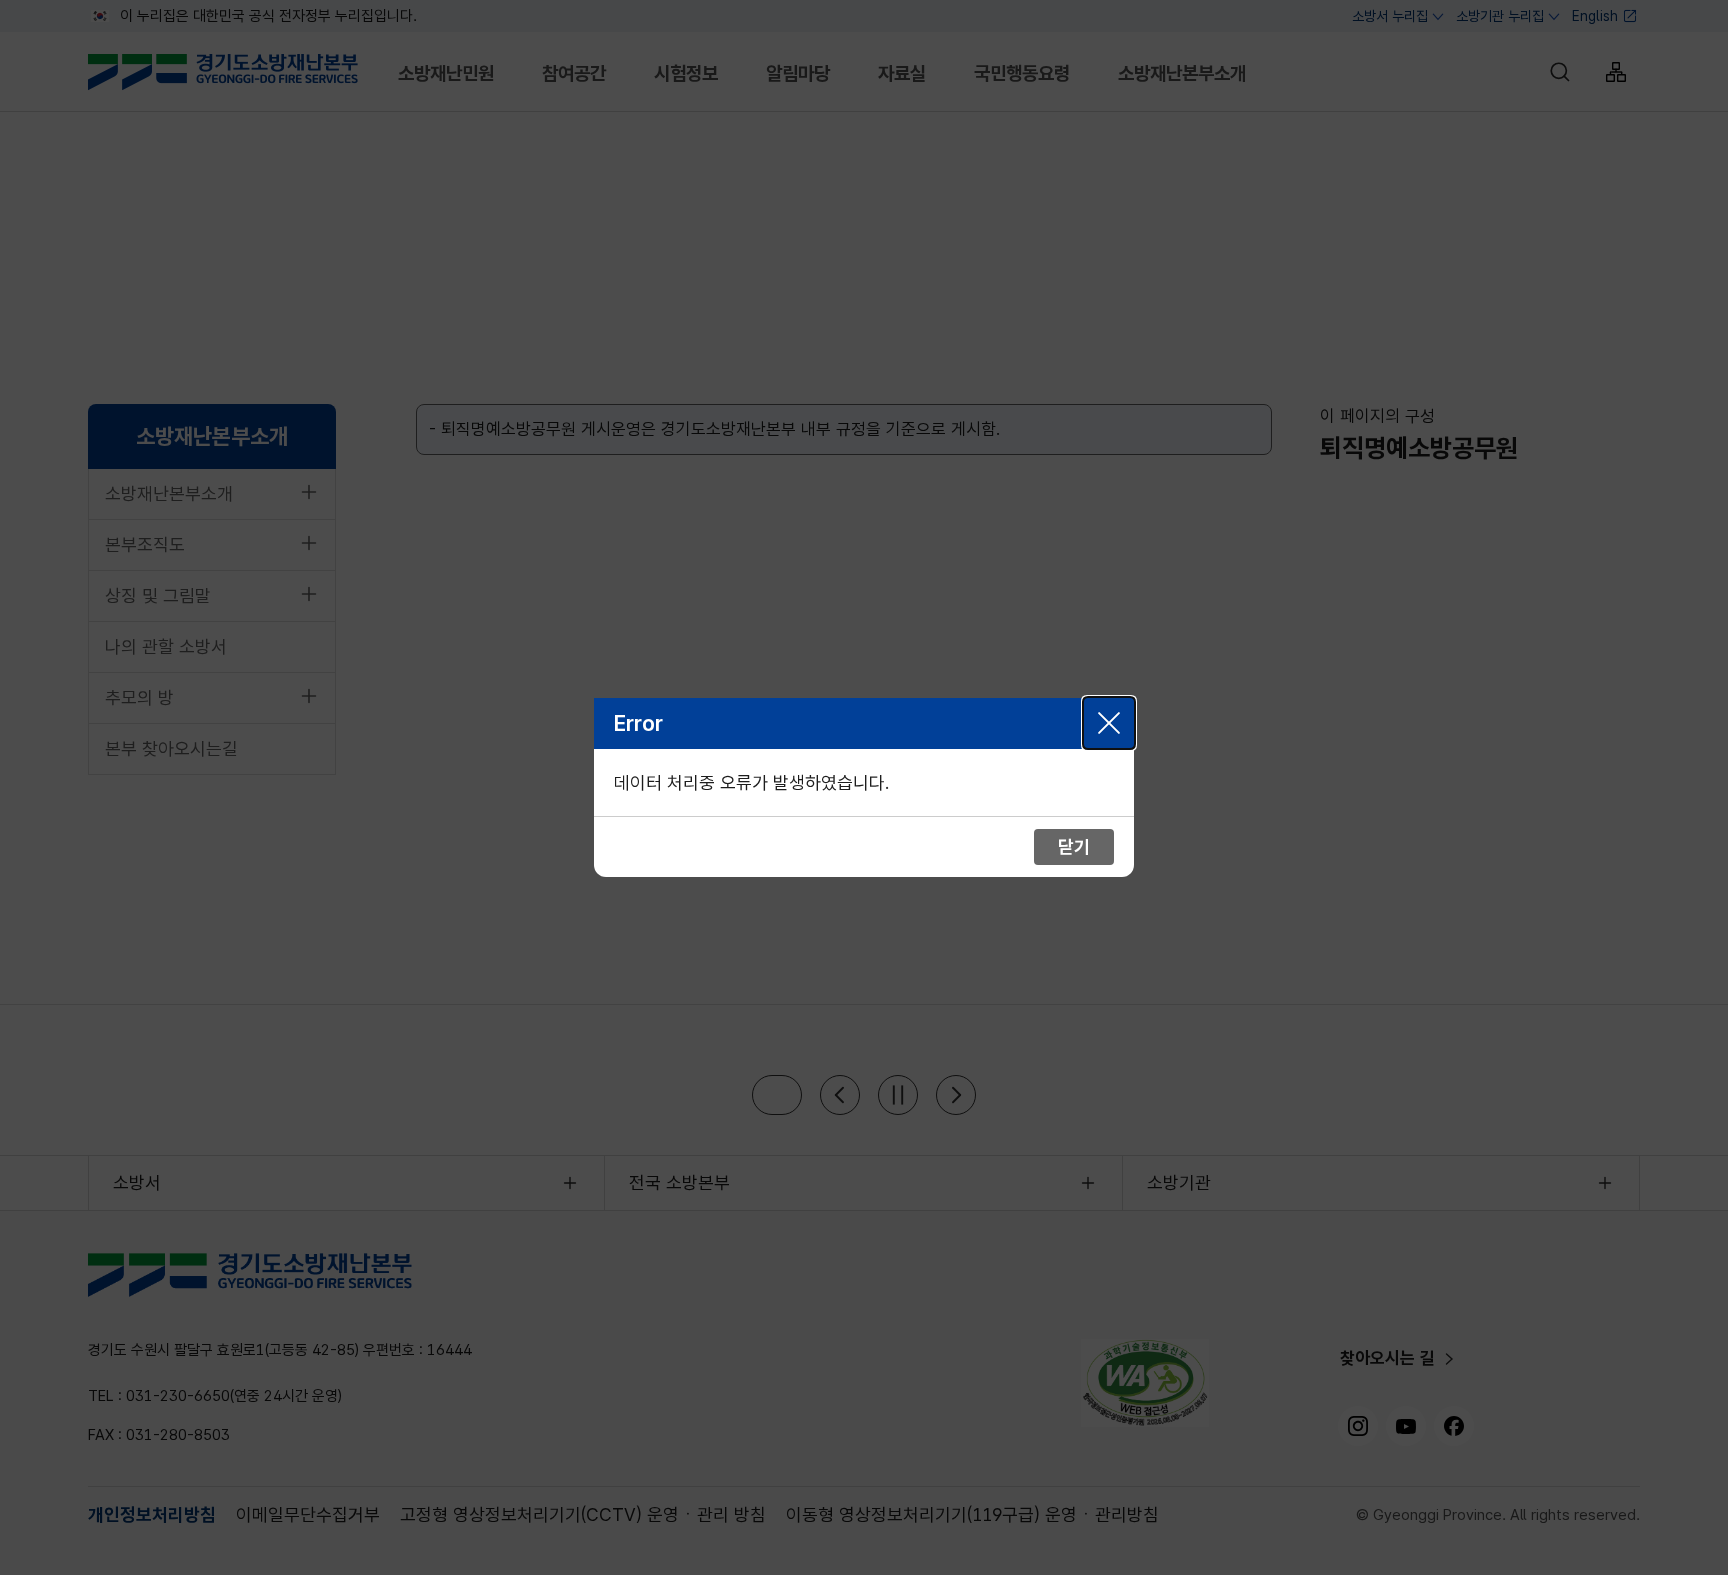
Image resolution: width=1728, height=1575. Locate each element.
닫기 (1109, 723)
